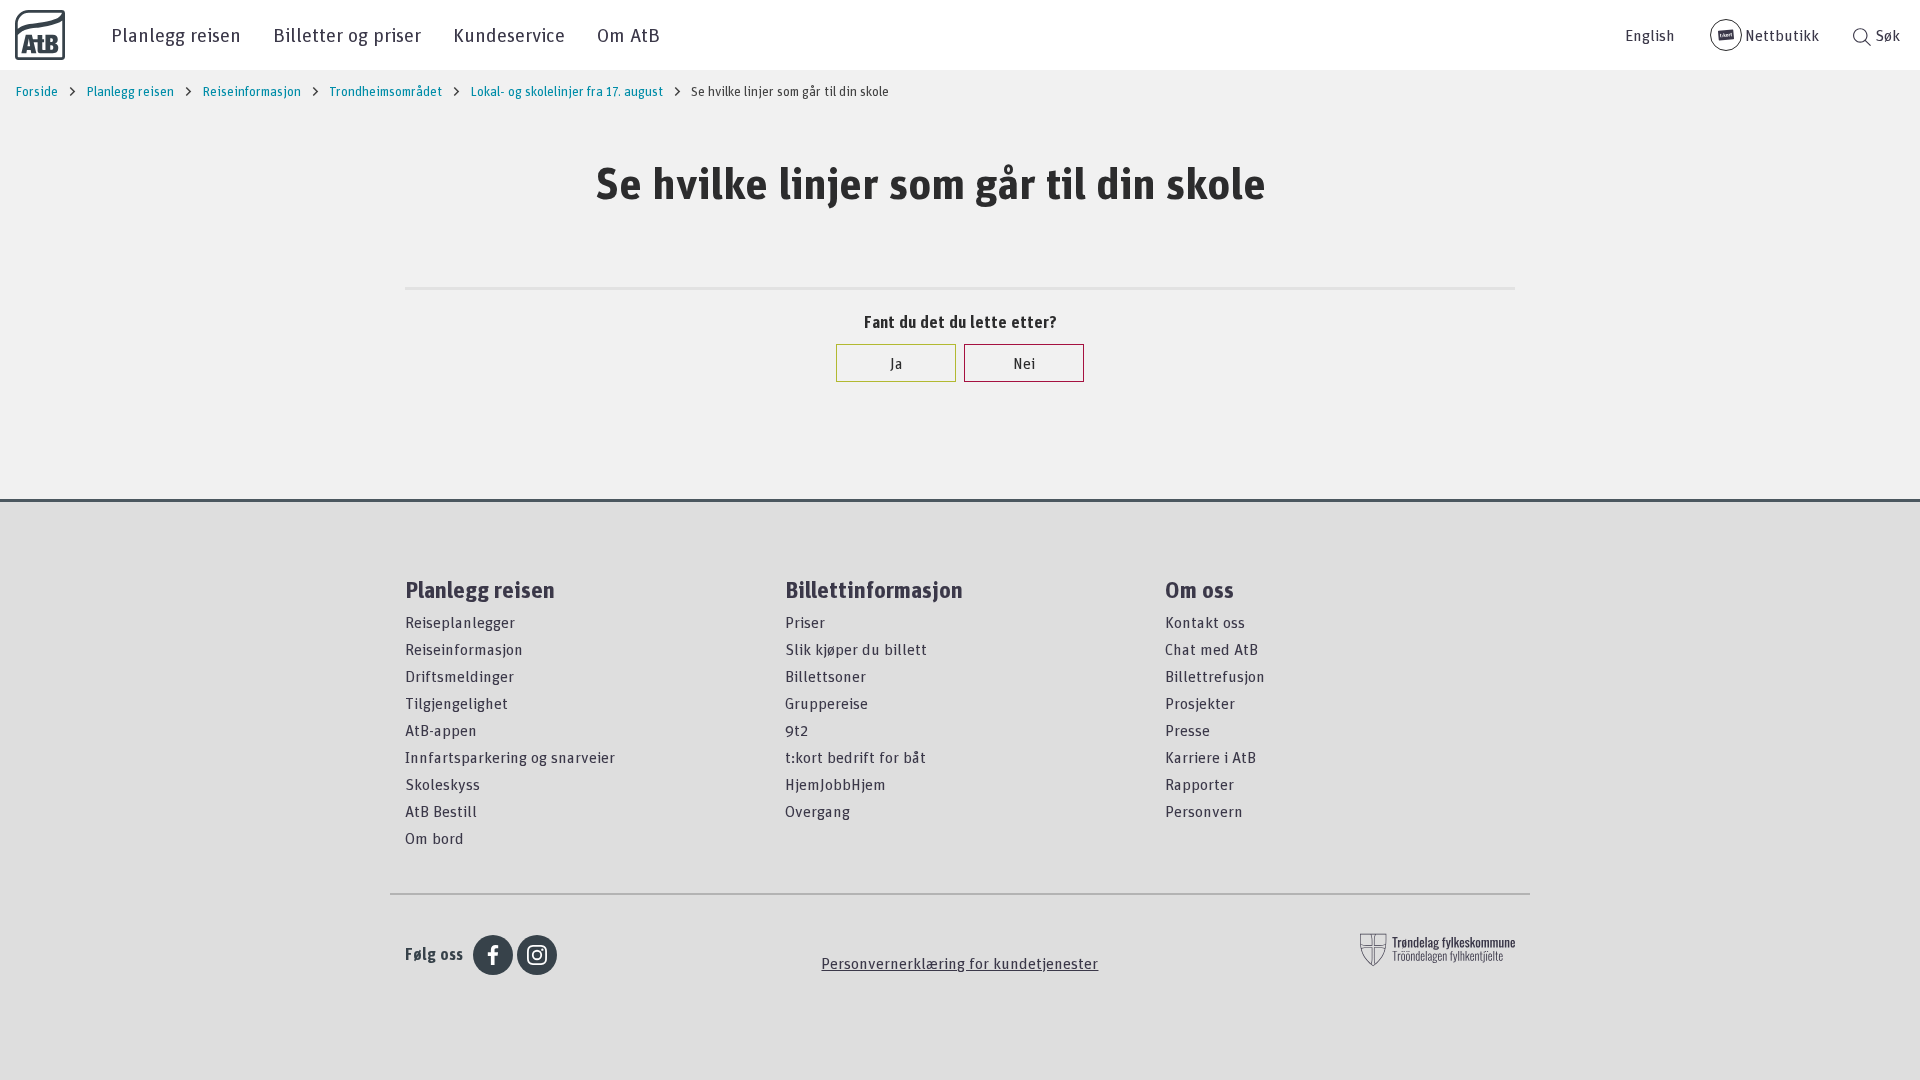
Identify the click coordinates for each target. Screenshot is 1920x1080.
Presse (1187, 730)
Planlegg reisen (176, 34)
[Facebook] (493, 955)
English (1650, 35)
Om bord (434, 838)
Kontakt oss (1205, 622)
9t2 (796, 730)
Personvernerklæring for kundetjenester (959, 963)
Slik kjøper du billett (856, 649)
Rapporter (1199, 784)
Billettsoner (825, 676)
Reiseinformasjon (464, 649)
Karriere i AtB (1210, 757)
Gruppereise (826, 703)
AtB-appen (441, 730)
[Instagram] (537, 955)
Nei (1024, 363)
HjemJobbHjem (835, 784)
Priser (805, 622)
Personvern (1204, 811)
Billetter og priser (347, 34)
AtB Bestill (441, 811)
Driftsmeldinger (459, 676)
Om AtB (628, 34)
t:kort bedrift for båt (855, 757)
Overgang (817, 811)
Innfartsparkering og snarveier (510, 757)
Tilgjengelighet (456, 703)
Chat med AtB (1211, 649)
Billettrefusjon (1215, 676)
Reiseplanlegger (460, 622)
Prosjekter (1200, 703)
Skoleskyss (442, 784)
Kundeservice (509, 34)
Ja (896, 363)
